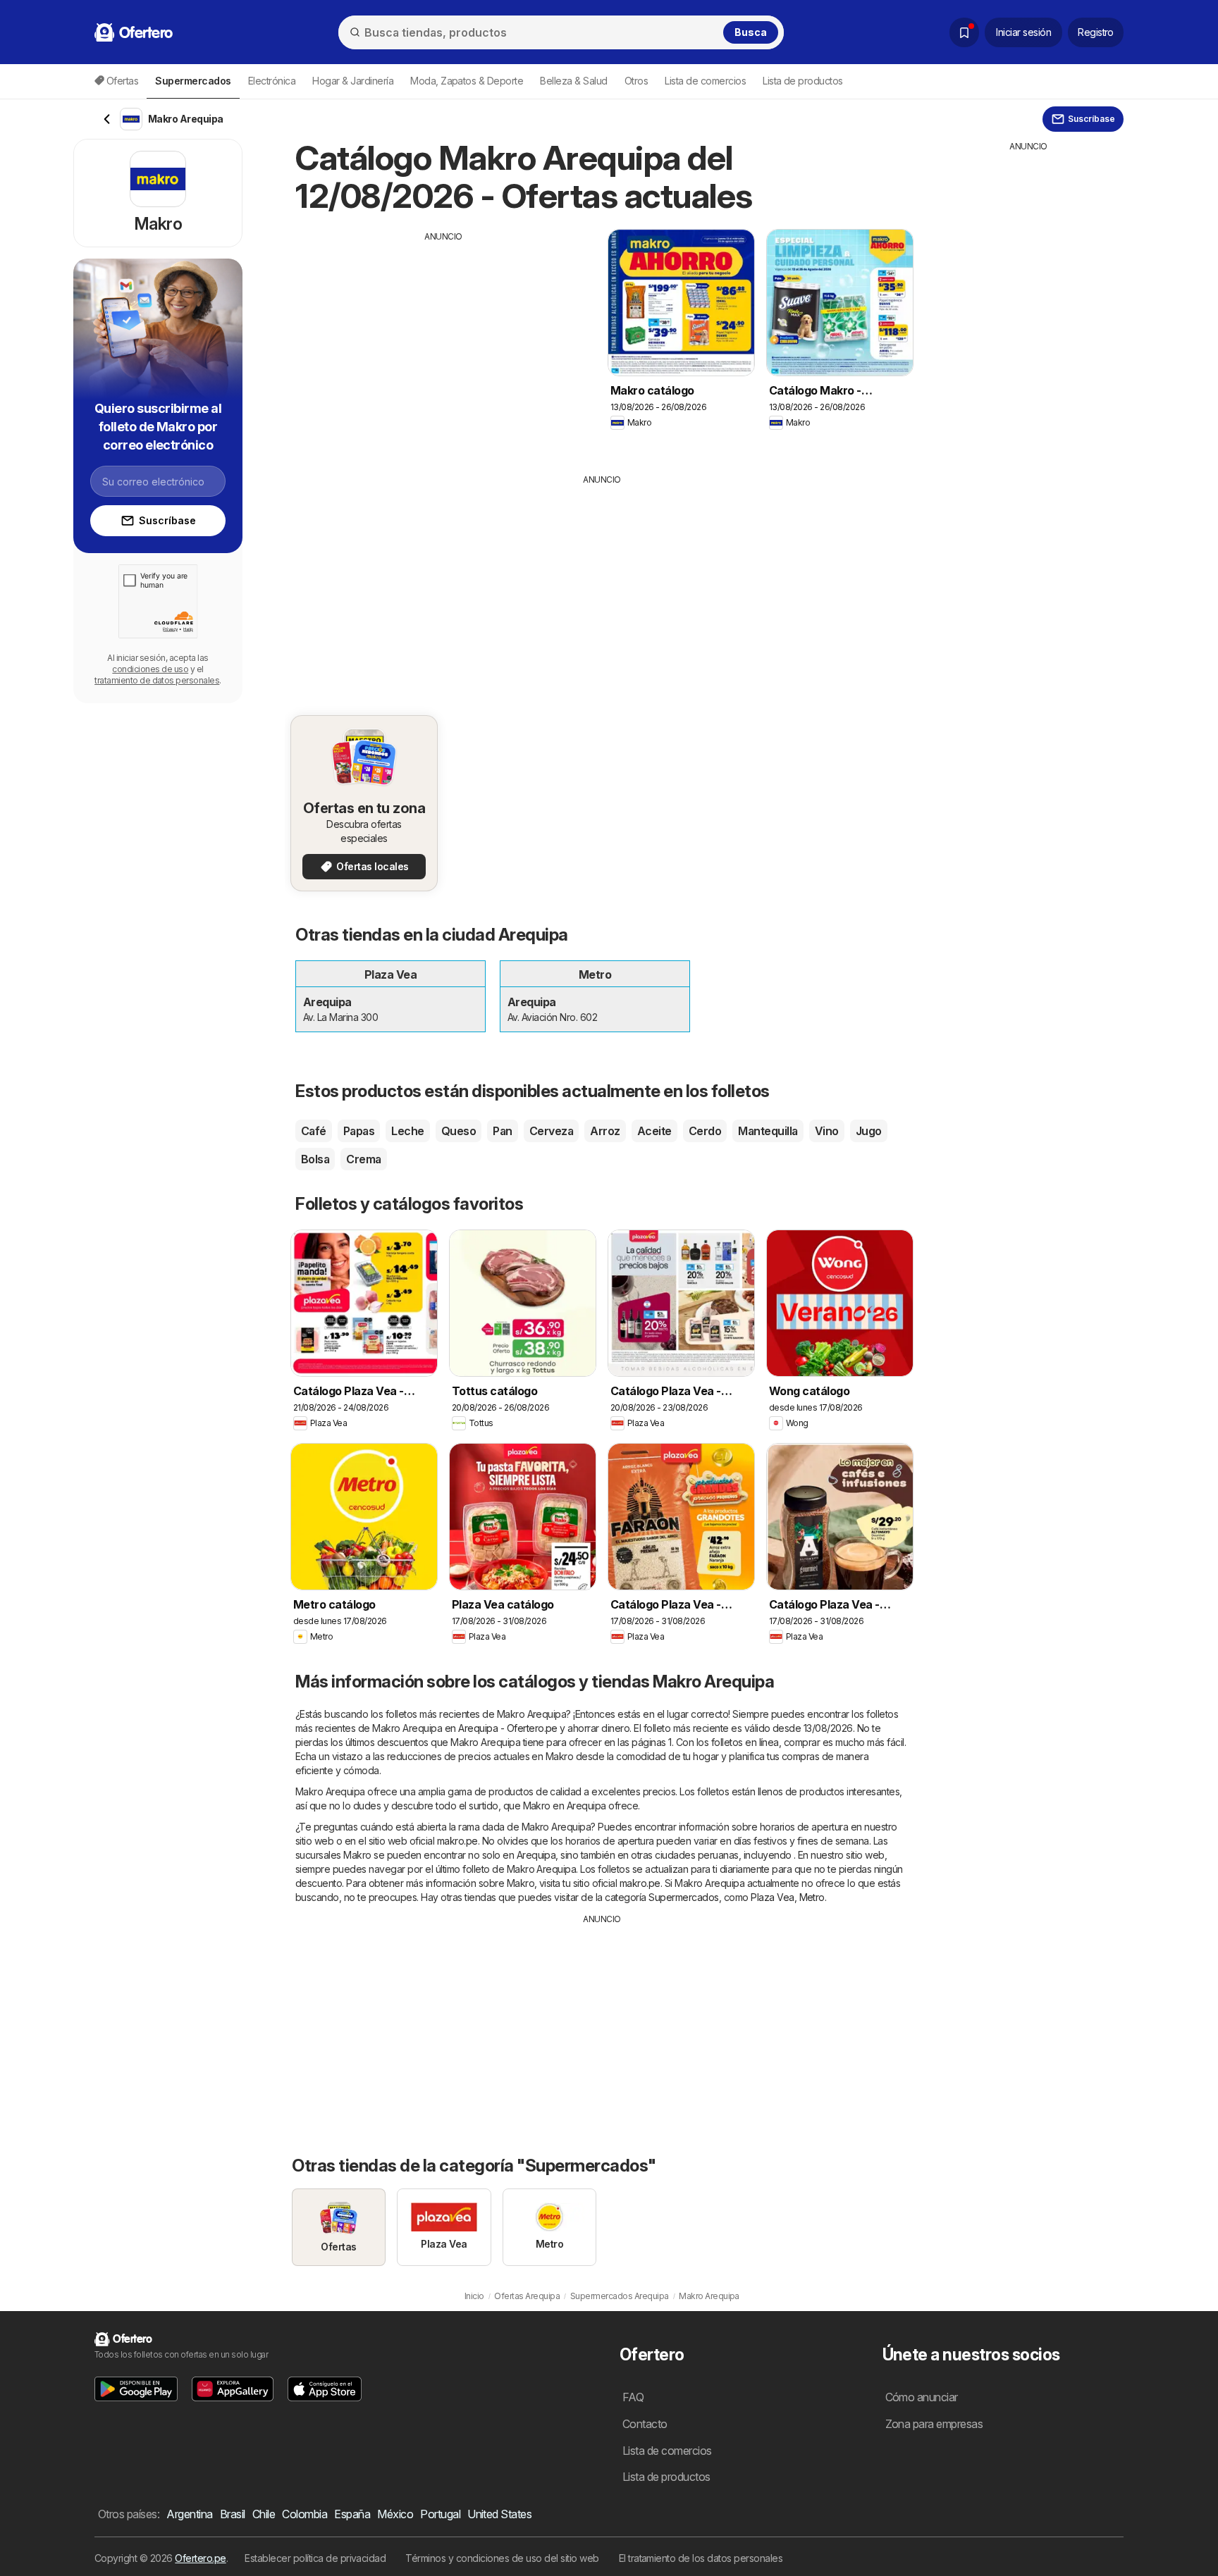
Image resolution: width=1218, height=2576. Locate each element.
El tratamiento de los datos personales (701, 2558)
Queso (459, 1131)
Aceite (654, 1131)
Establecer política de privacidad (315, 2558)
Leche (407, 1131)
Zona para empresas (934, 2424)
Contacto (645, 2424)
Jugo (869, 1131)
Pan (502, 1131)
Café (314, 1131)
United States (499, 2514)
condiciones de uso (150, 669)
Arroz (605, 1131)
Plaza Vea (772, 1897)
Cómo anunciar (922, 2397)
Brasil (233, 2514)
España (352, 2514)
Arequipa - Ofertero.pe (508, 1728)
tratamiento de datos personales (157, 680)
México (395, 2514)
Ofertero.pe (200, 2558)
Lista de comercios (705, 81)
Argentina (189, 2514)
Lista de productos (803, 81)
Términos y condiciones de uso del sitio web (502, 2558)
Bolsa (315, 1159)
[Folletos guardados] (964, 32)
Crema (363, 1159)
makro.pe (457, 1841)
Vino (827, 1131)
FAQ (633, 2397)
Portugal (440, 2514)
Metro (812, 1897)
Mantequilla (768, 1131)
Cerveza (551, 1131)
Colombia (304, 2514)
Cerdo (705, 1131)
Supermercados (683, 1897)
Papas (359, 1131)
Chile (264, 2514)
